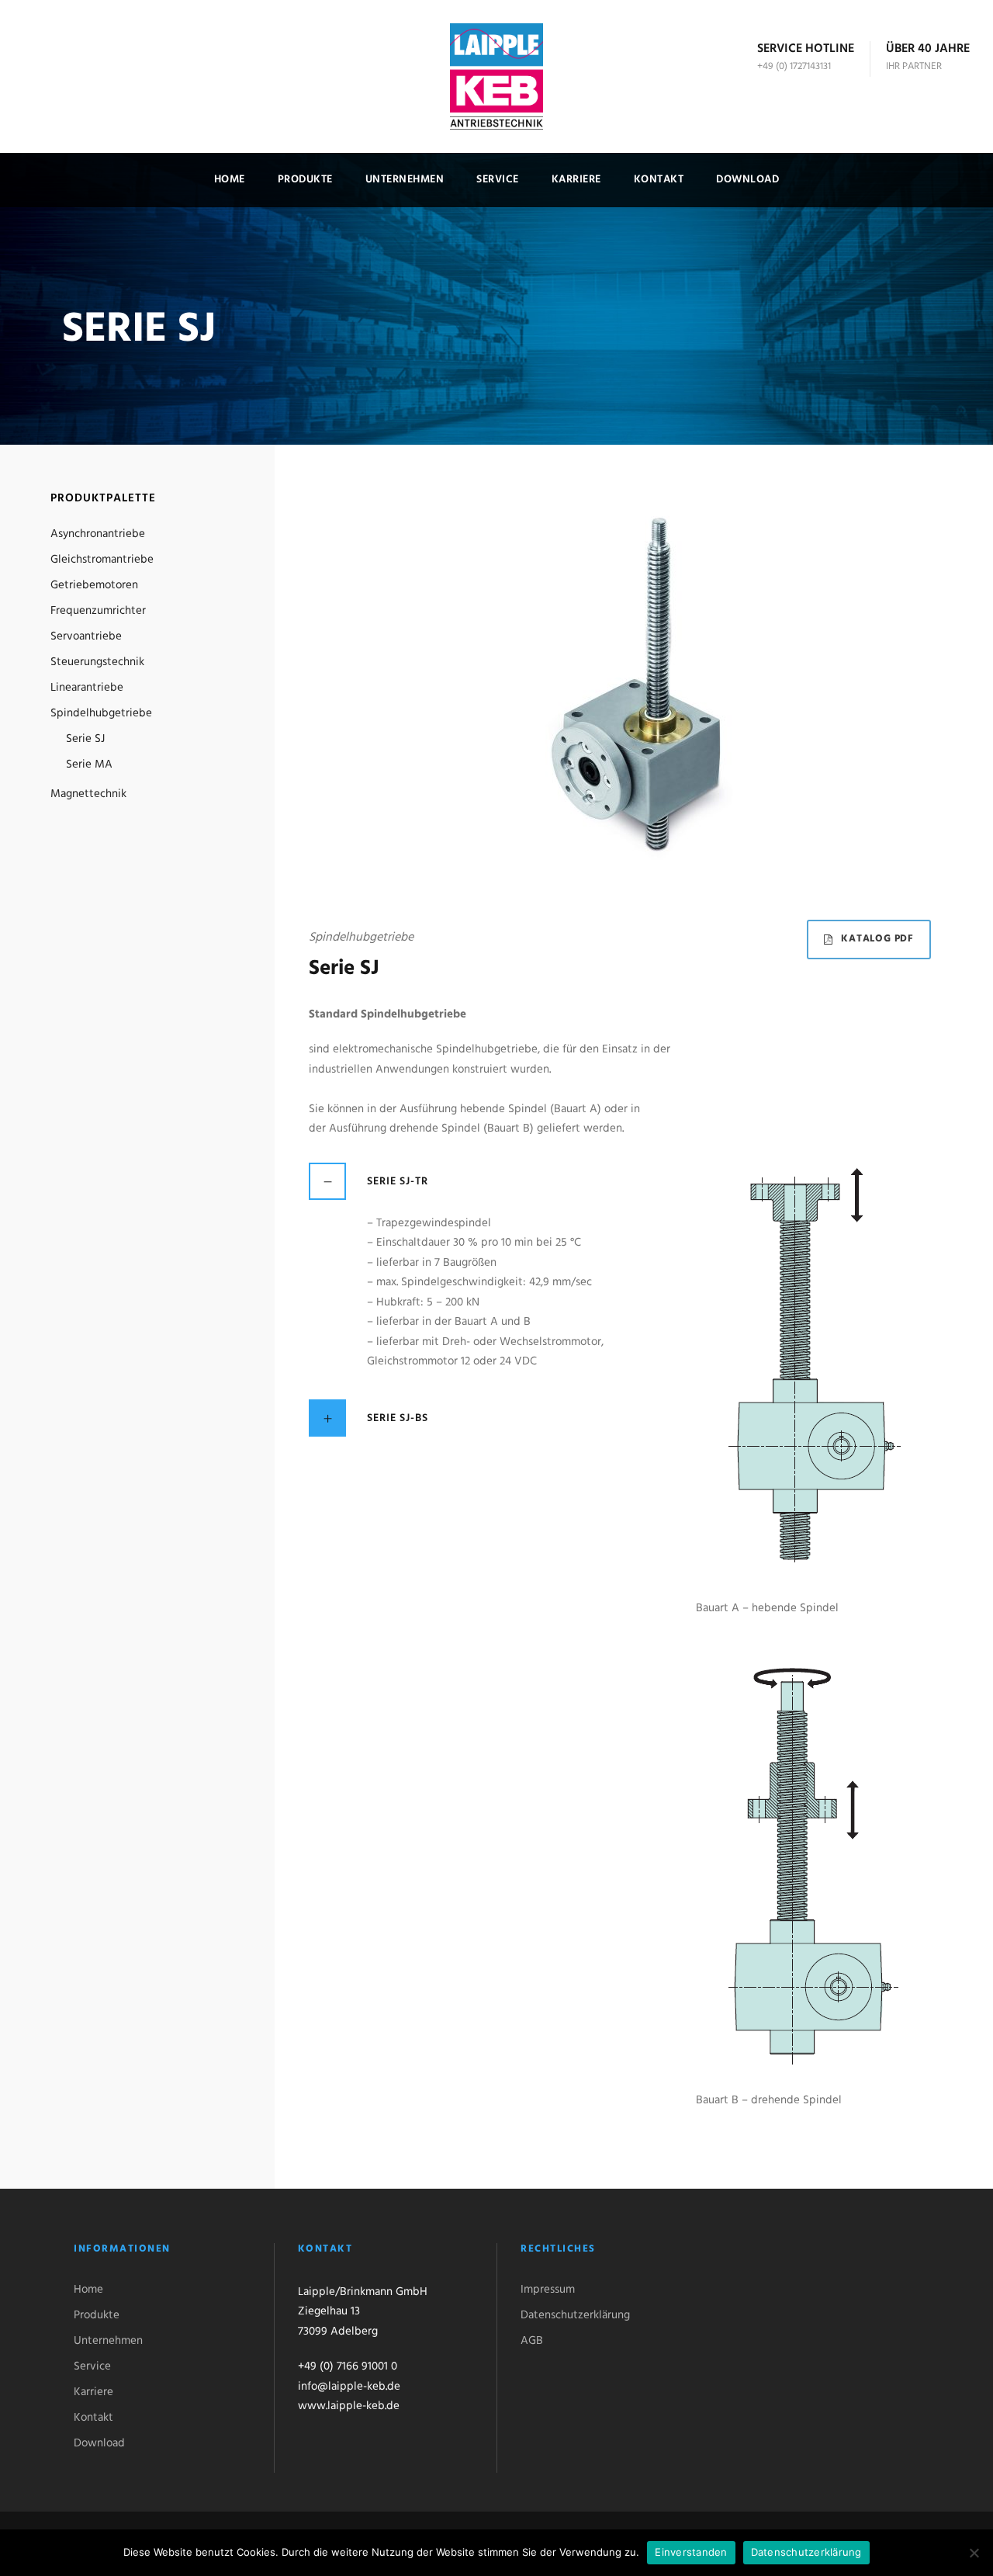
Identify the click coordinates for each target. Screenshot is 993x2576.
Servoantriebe (86, 636)
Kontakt (659, 180)
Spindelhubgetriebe (101, 713)
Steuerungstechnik (97, 662)
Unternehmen (405, 180)
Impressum (548, 2290)
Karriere (576, 180)
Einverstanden (691, 2552)
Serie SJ (85, 739)
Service (498, 180)
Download (747, 180)
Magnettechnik (88, 794)
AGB (532, 2341)
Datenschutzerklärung (575, 2315)
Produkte (305, 180)
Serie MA (89, 764)
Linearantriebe (87, 688)
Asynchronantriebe (98, 534)
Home (230, 180)
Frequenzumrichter (98, 611)
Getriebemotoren (94, 585)
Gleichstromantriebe (102, 560)
